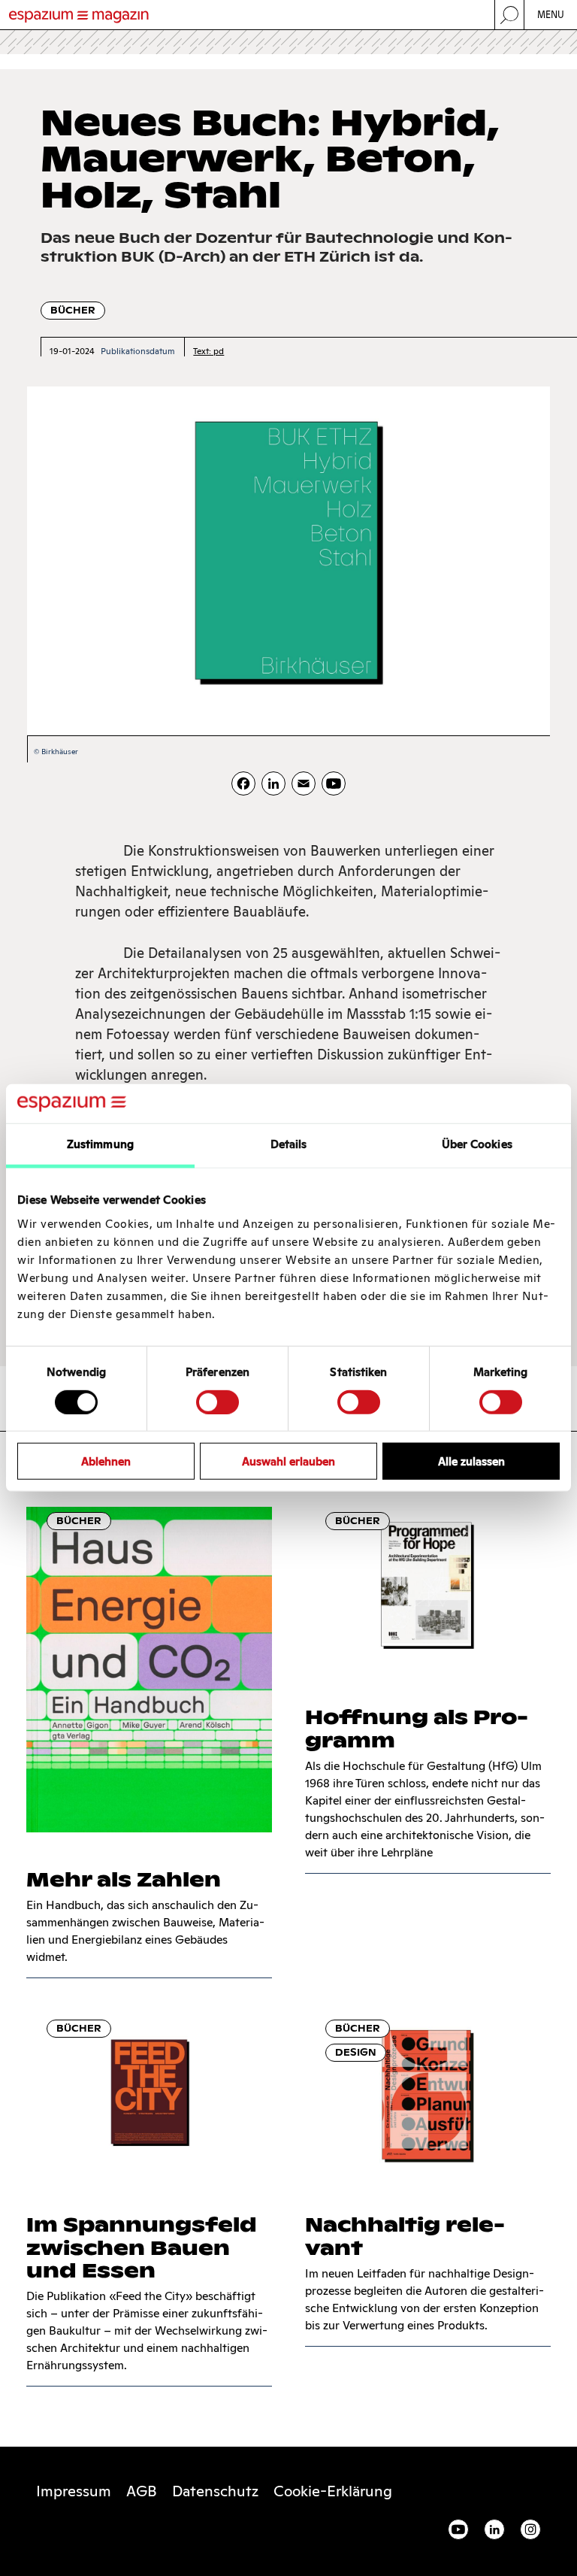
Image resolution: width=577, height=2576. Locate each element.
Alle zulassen (471, 1461)
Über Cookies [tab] (477, 1144)
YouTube (458, 2529)
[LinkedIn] (273, 783)
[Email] (304, 783)
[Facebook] (243, 783)
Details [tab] (289, 1144)
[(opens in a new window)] (334, 783)
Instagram (530, 2529)
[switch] (218, 1402)
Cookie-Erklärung (333, 2491)
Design (356, 2052)
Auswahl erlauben (288, 1461)
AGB (142, 2491)
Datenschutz (215, 2491)
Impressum (74, 2491)
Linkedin (494, 2529)
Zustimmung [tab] (100, 1144)
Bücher (73, 310)
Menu (551, 15)
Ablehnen (106, 1461)
